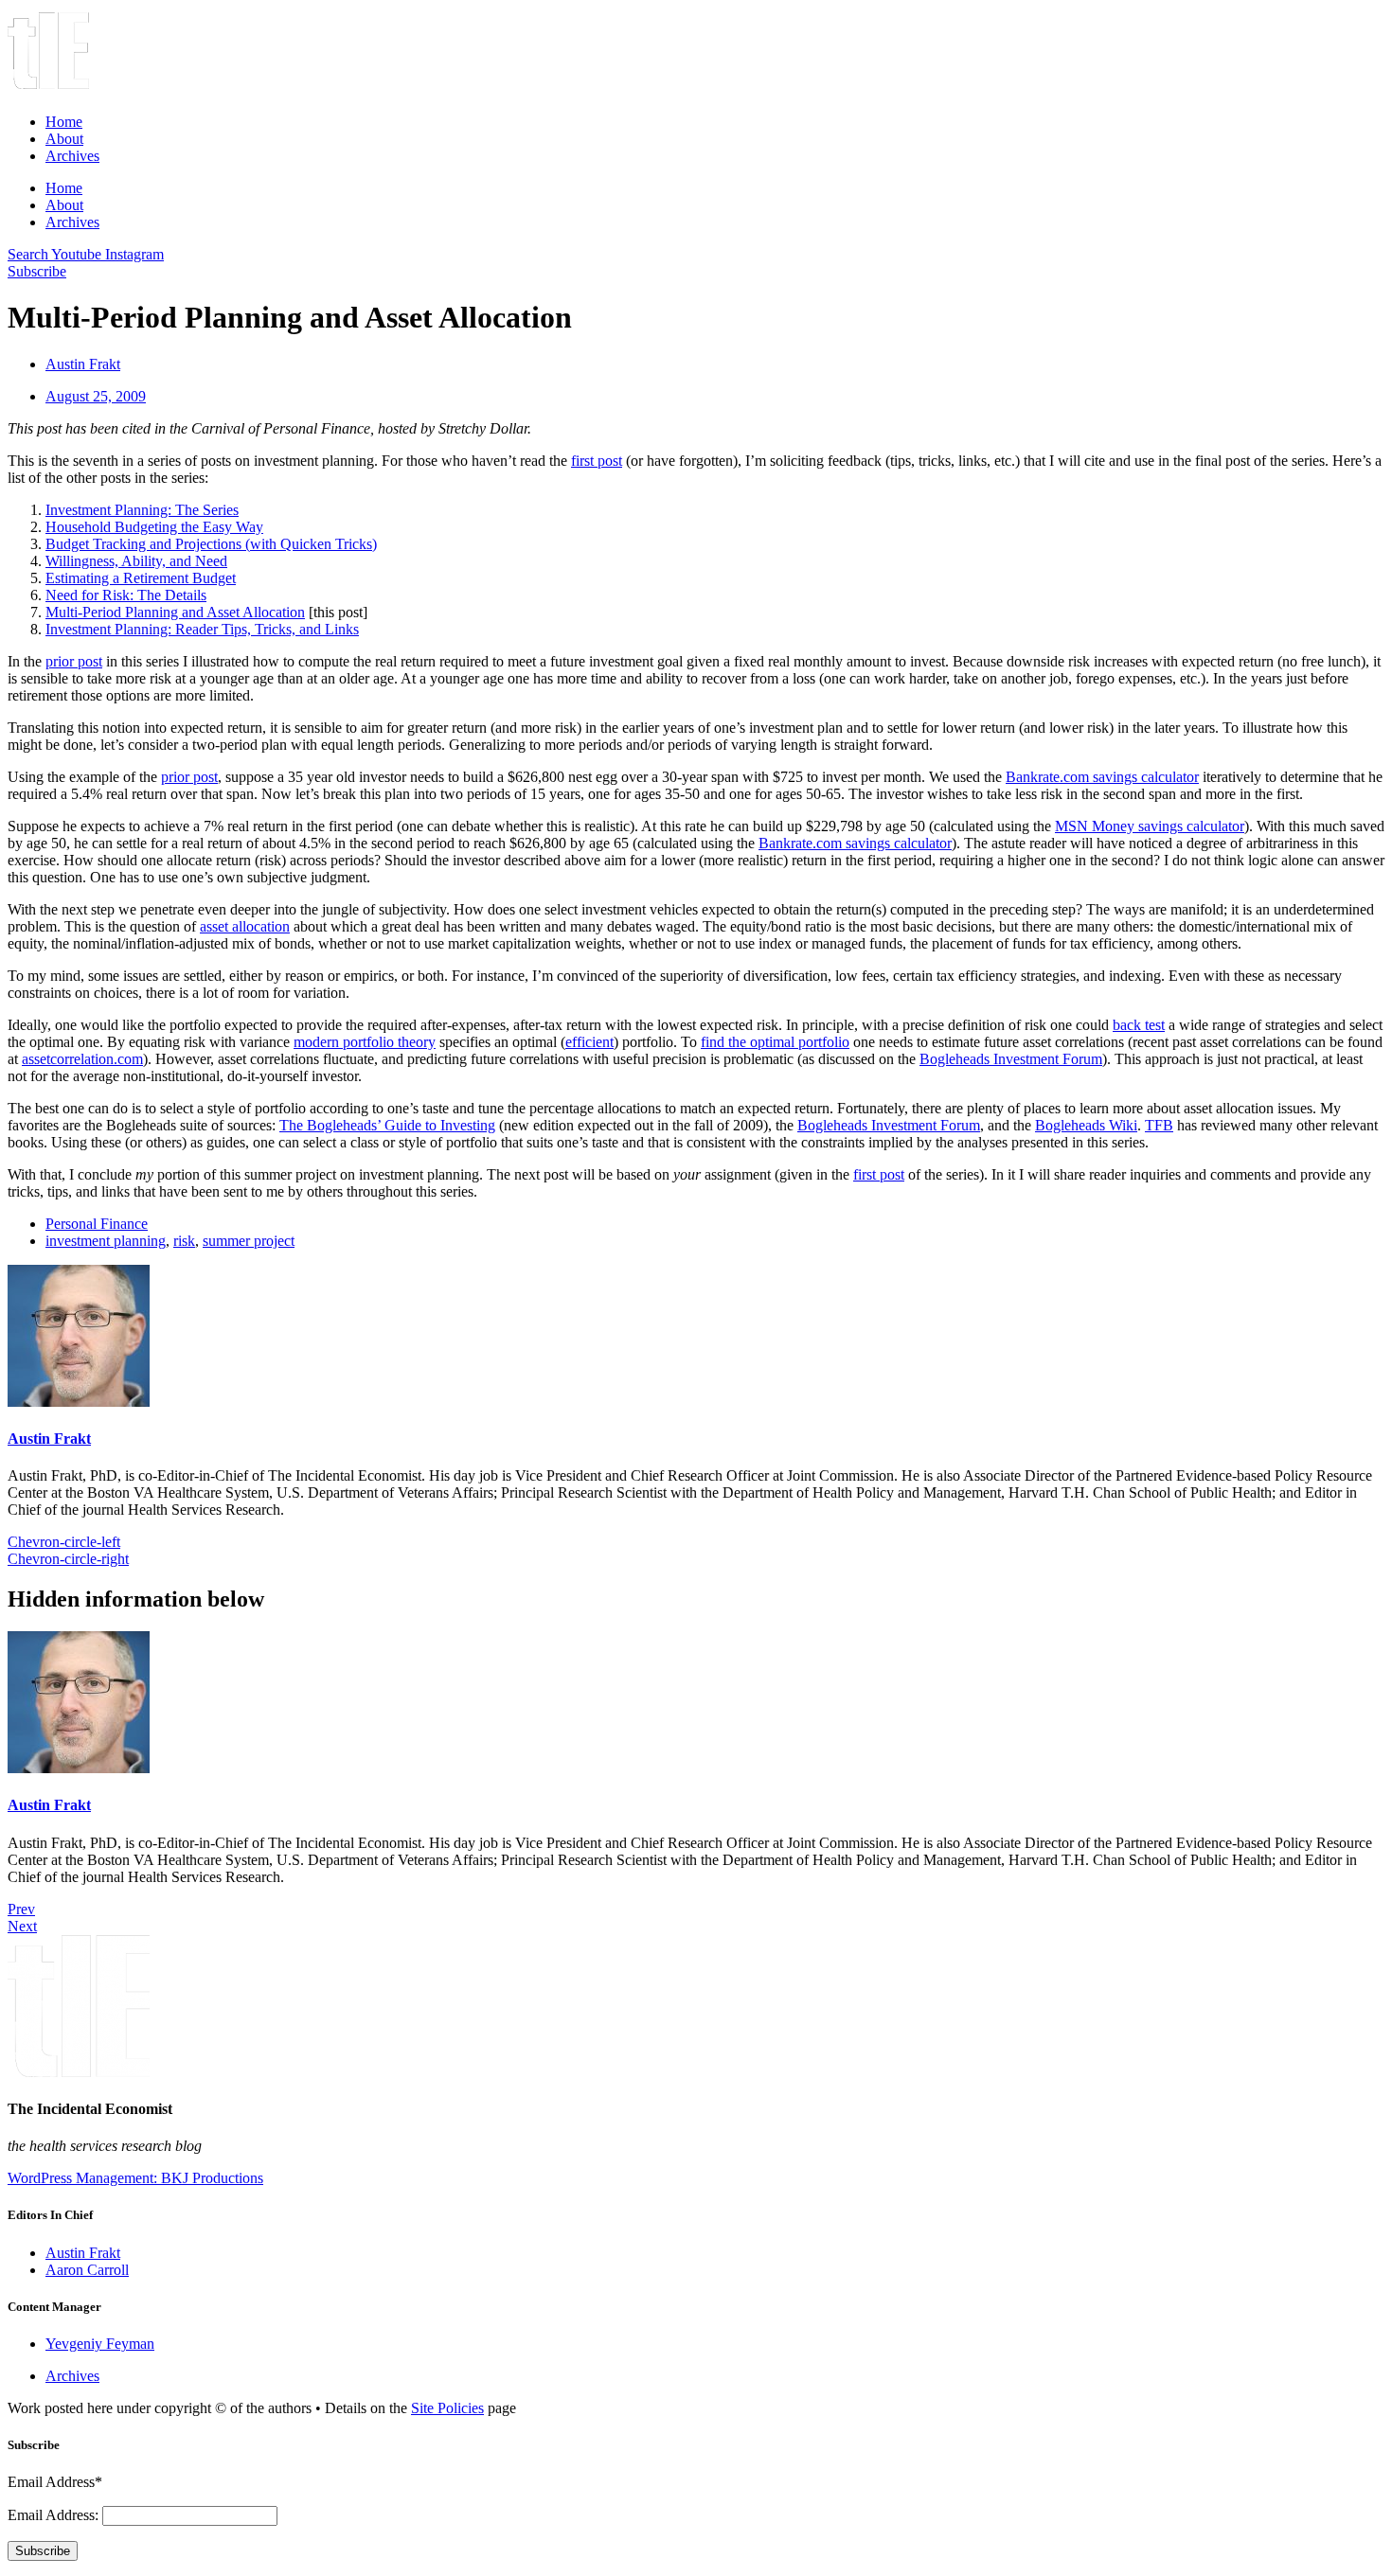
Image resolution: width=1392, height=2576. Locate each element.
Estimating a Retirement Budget (141, 578)
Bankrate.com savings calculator (1102, 777)
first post (597, 461)
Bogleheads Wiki (1086, 1125)
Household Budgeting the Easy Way (154, 527)
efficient (589, 1042)
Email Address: (55, 2515)
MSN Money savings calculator (1150, 826)
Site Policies (447, 2408)
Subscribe (43, 2551)
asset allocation (245, 926)
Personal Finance (97, 1224)
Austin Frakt (49, 1439)
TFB (1159, 1125)
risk (184, 1241)
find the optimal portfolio (775, 1042)
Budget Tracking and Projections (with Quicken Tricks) (211, 544)
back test (1139, 1025)
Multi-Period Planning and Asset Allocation (175, 612)
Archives (72, 156)
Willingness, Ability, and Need (136, 561)
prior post (74, 661)
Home (64, 122)
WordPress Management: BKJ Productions (135, 2178)
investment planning (106, 1241)
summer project (249, 1241)
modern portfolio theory (365, 1042)
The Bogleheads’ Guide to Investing (387, 1125)
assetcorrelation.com (82, 1059)
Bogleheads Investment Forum (1011, 1059)
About (64, 139)
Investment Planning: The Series (142, 510)
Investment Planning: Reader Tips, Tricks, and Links (202, 629)
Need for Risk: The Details (126, 595)
